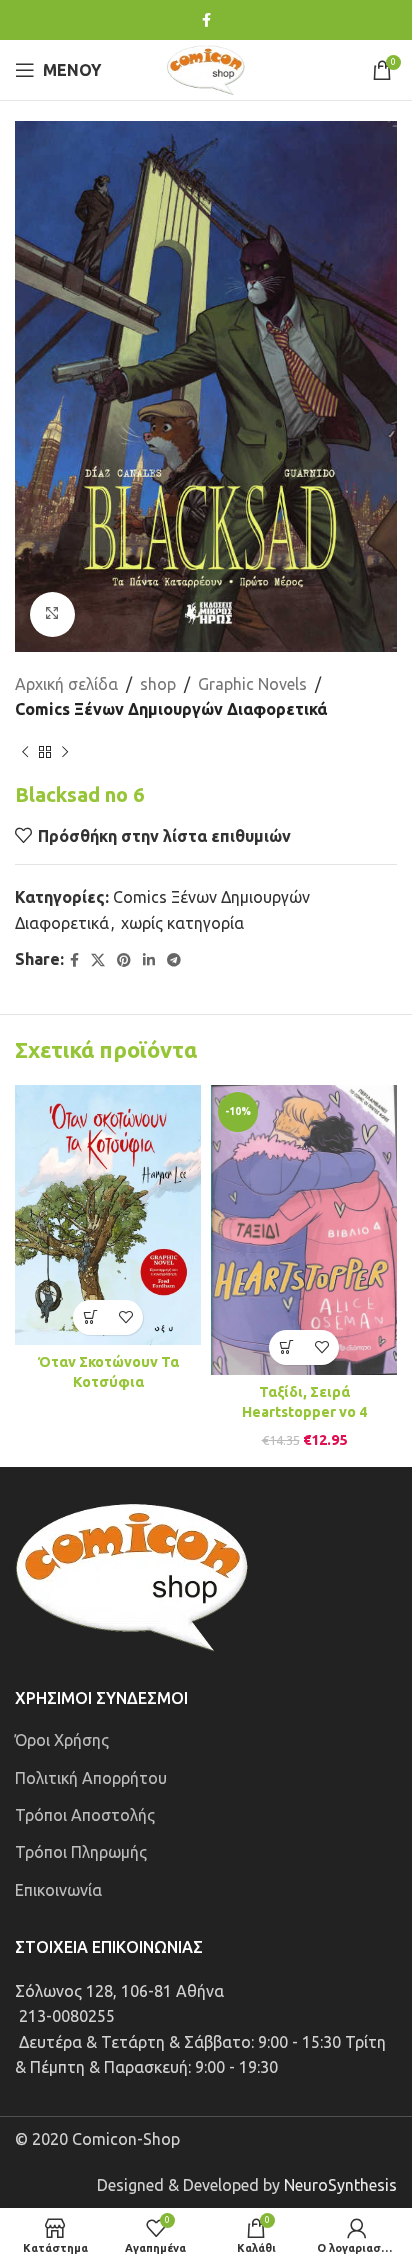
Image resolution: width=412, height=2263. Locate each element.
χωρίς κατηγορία (182, 923)
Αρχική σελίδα (66, 684)
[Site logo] (206, 68)
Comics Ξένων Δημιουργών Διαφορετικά (171, 709)
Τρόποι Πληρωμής (81, 1852)
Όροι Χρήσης (62, 1740)
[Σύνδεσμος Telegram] (174, 960)
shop (158, 684)
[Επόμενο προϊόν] (65, 753)
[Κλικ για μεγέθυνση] (52, 614)
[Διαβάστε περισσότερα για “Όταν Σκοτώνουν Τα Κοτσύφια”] (90, 1317)
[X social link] (98, 960)
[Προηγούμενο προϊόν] (25, 753)
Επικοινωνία (58, 1890)
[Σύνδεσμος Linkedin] (149, 960)
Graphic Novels (252, 684)
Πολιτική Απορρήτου (91, 1778)
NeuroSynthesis (340, 2185)
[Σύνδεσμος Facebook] (206, 20)
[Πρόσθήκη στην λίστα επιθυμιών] (125, 1317)
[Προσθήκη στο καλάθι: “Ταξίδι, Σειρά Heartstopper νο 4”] (286, 1347)
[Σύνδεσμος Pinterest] (124, 960)
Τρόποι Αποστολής (85, 1815)
